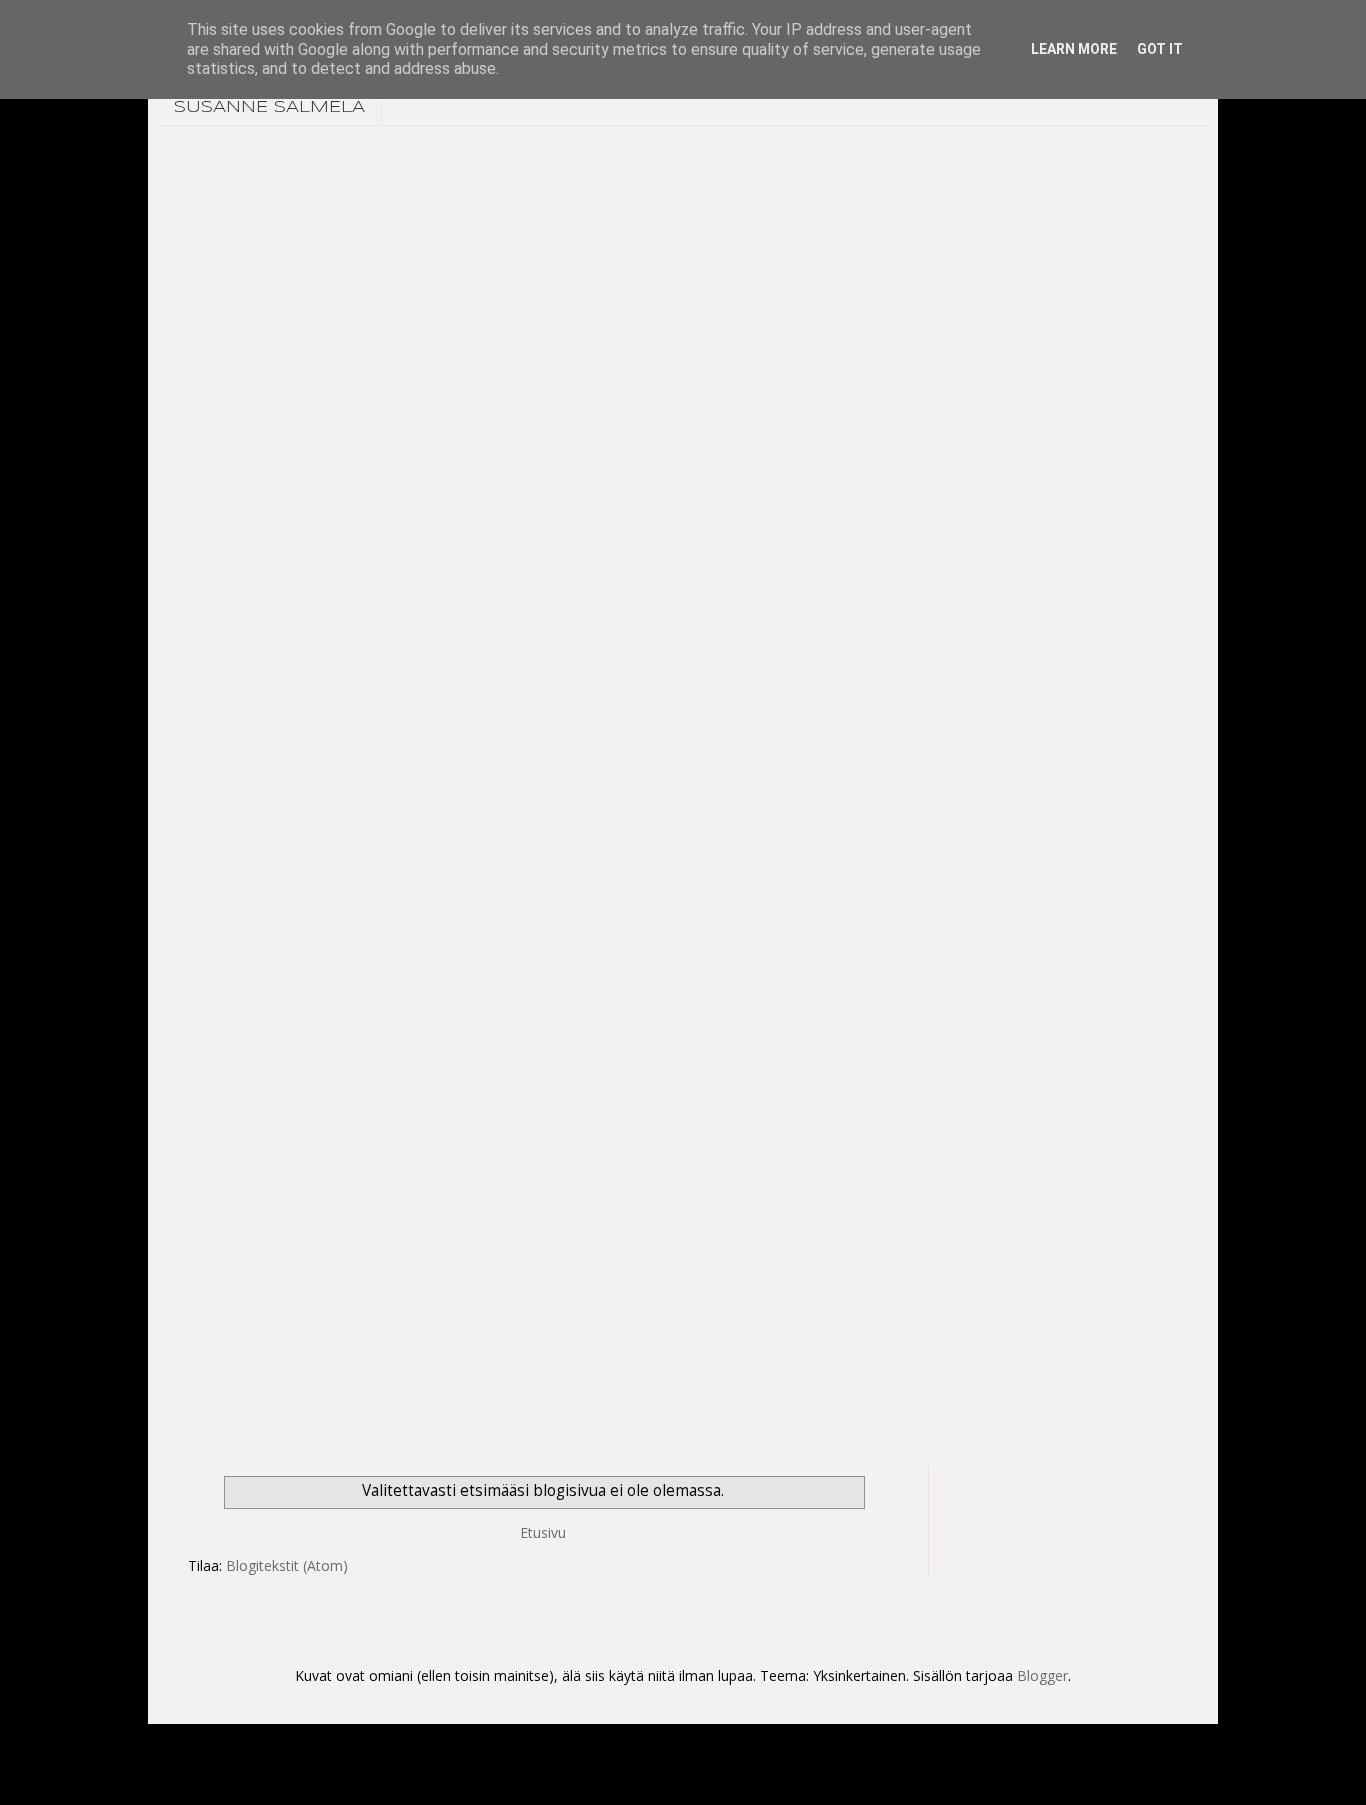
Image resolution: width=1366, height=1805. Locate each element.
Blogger (1042, 1675)
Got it (1160, 49)
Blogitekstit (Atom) (287, 1565)
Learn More (1074, 49)
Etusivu (543, 1532)
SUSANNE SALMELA (269, 107)
